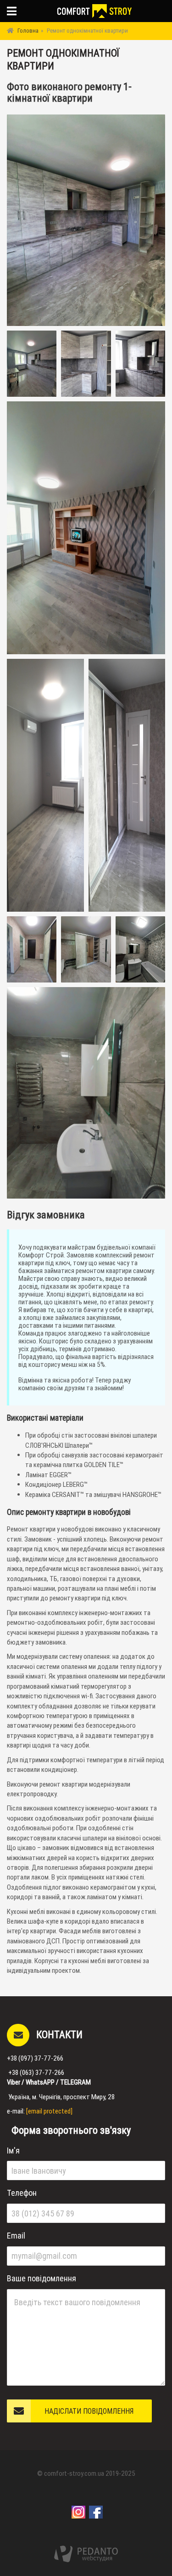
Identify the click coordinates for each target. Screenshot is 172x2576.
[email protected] (49, 2111)
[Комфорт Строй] (94, 11)
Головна (28, 31)
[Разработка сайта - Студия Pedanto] (86, 2554)
